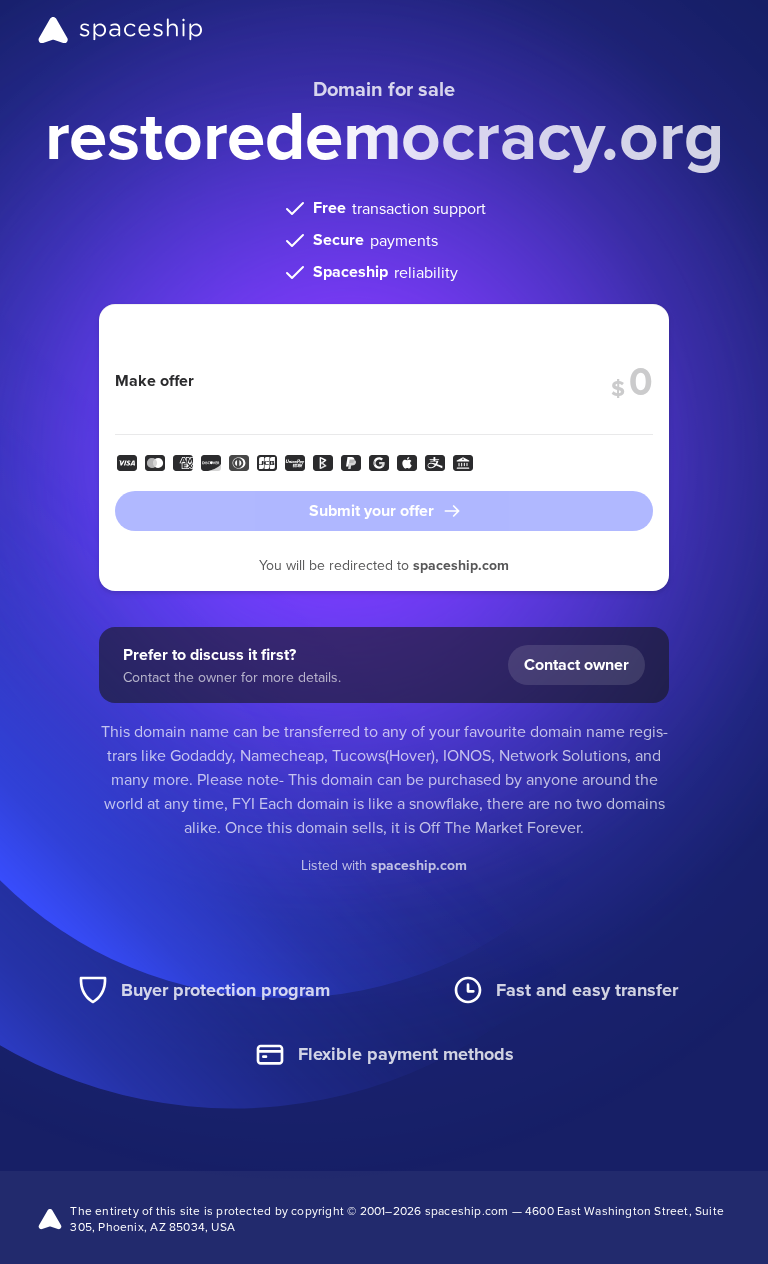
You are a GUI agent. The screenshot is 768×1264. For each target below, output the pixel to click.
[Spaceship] (120, 30)
